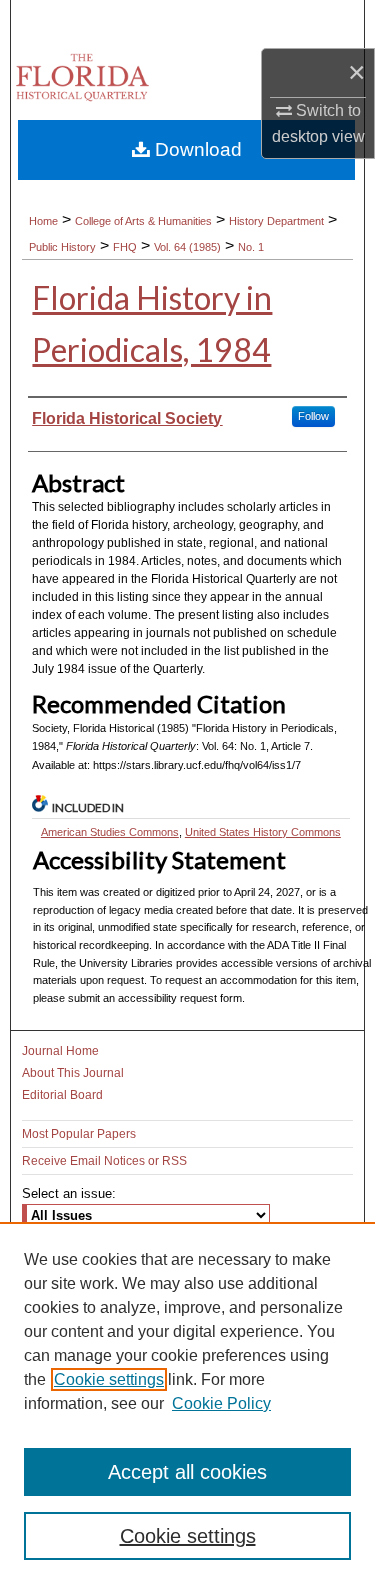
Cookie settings (109, 1379)
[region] (187, 1403)
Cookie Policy (221, 1403)
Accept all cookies (187, 1472)
